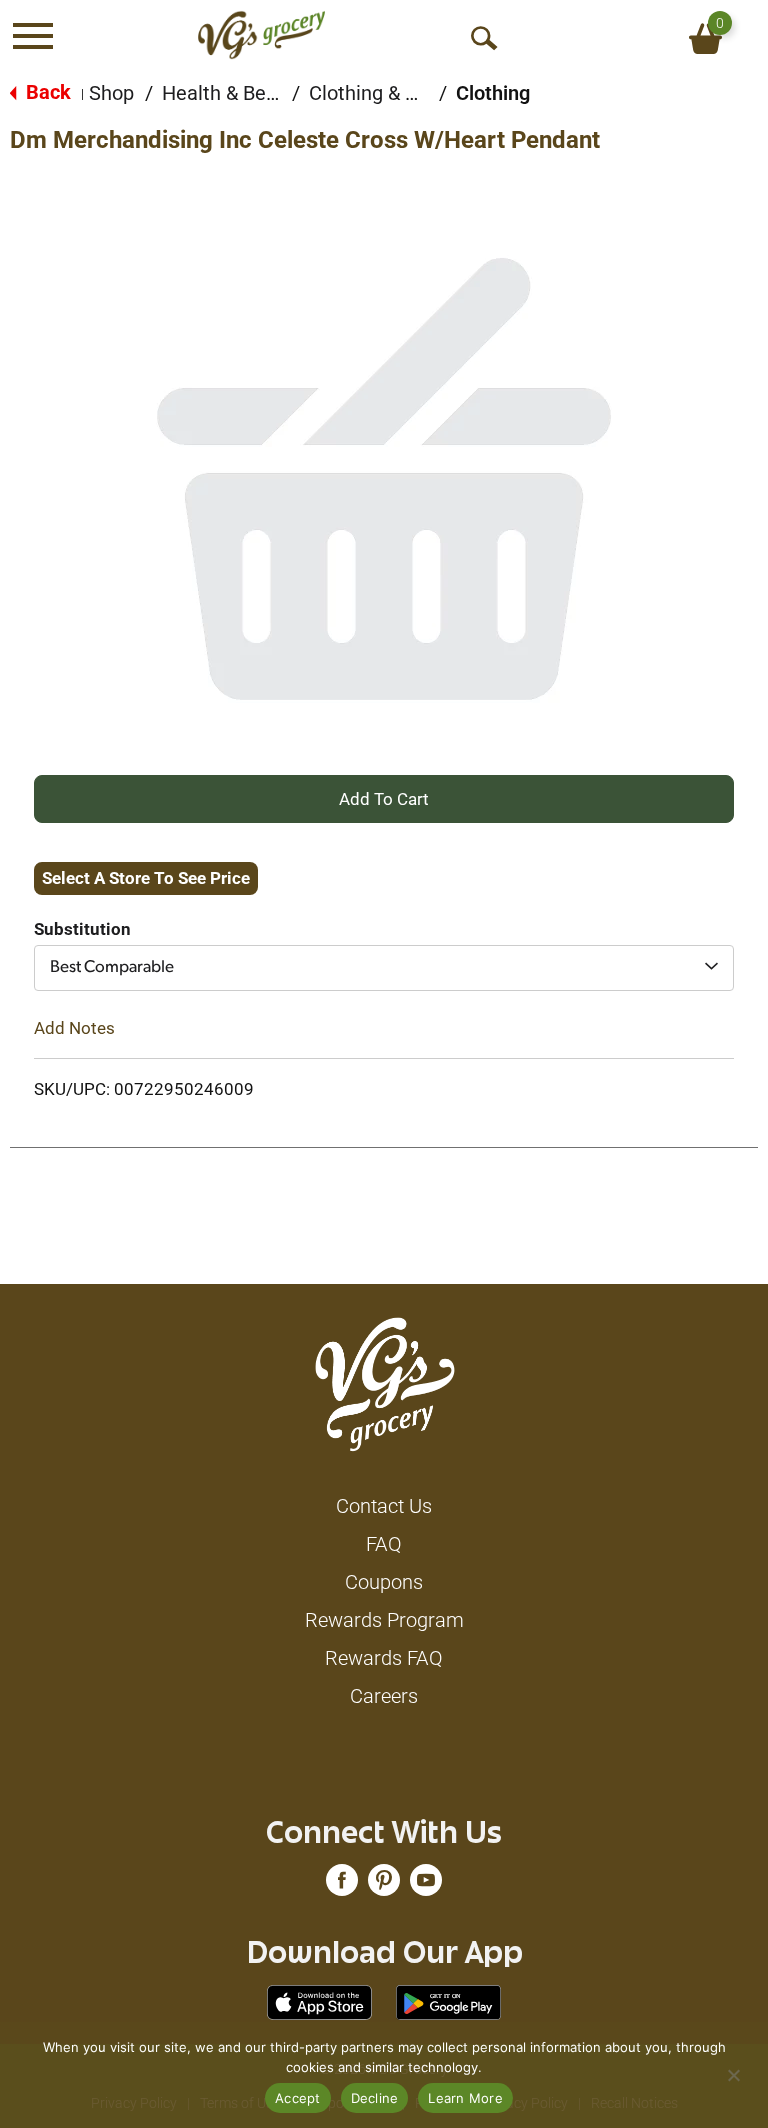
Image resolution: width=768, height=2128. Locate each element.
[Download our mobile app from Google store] (448, 2001)
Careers (384, 1696)
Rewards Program (384, 1620)
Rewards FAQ (384, 1658)
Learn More (465, 2098)
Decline (375, 2098)
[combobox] (384, 968)
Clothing (493, 93)
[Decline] (733, 2075)
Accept (298, 2098)
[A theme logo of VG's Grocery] (261, 35)
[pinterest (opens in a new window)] (384, 1885)
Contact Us (384, 1506)
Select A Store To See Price (146, 878)
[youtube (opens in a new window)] (426, 1885)
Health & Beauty (233, 93)
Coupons (384, 1582)
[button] (384, 798)
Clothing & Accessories (411, 93)
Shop (111, 93)
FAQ (384, 1544)
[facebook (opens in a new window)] (342, 1885)
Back (46, 92)
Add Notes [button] (74, 1028)
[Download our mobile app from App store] (319, 2001)
